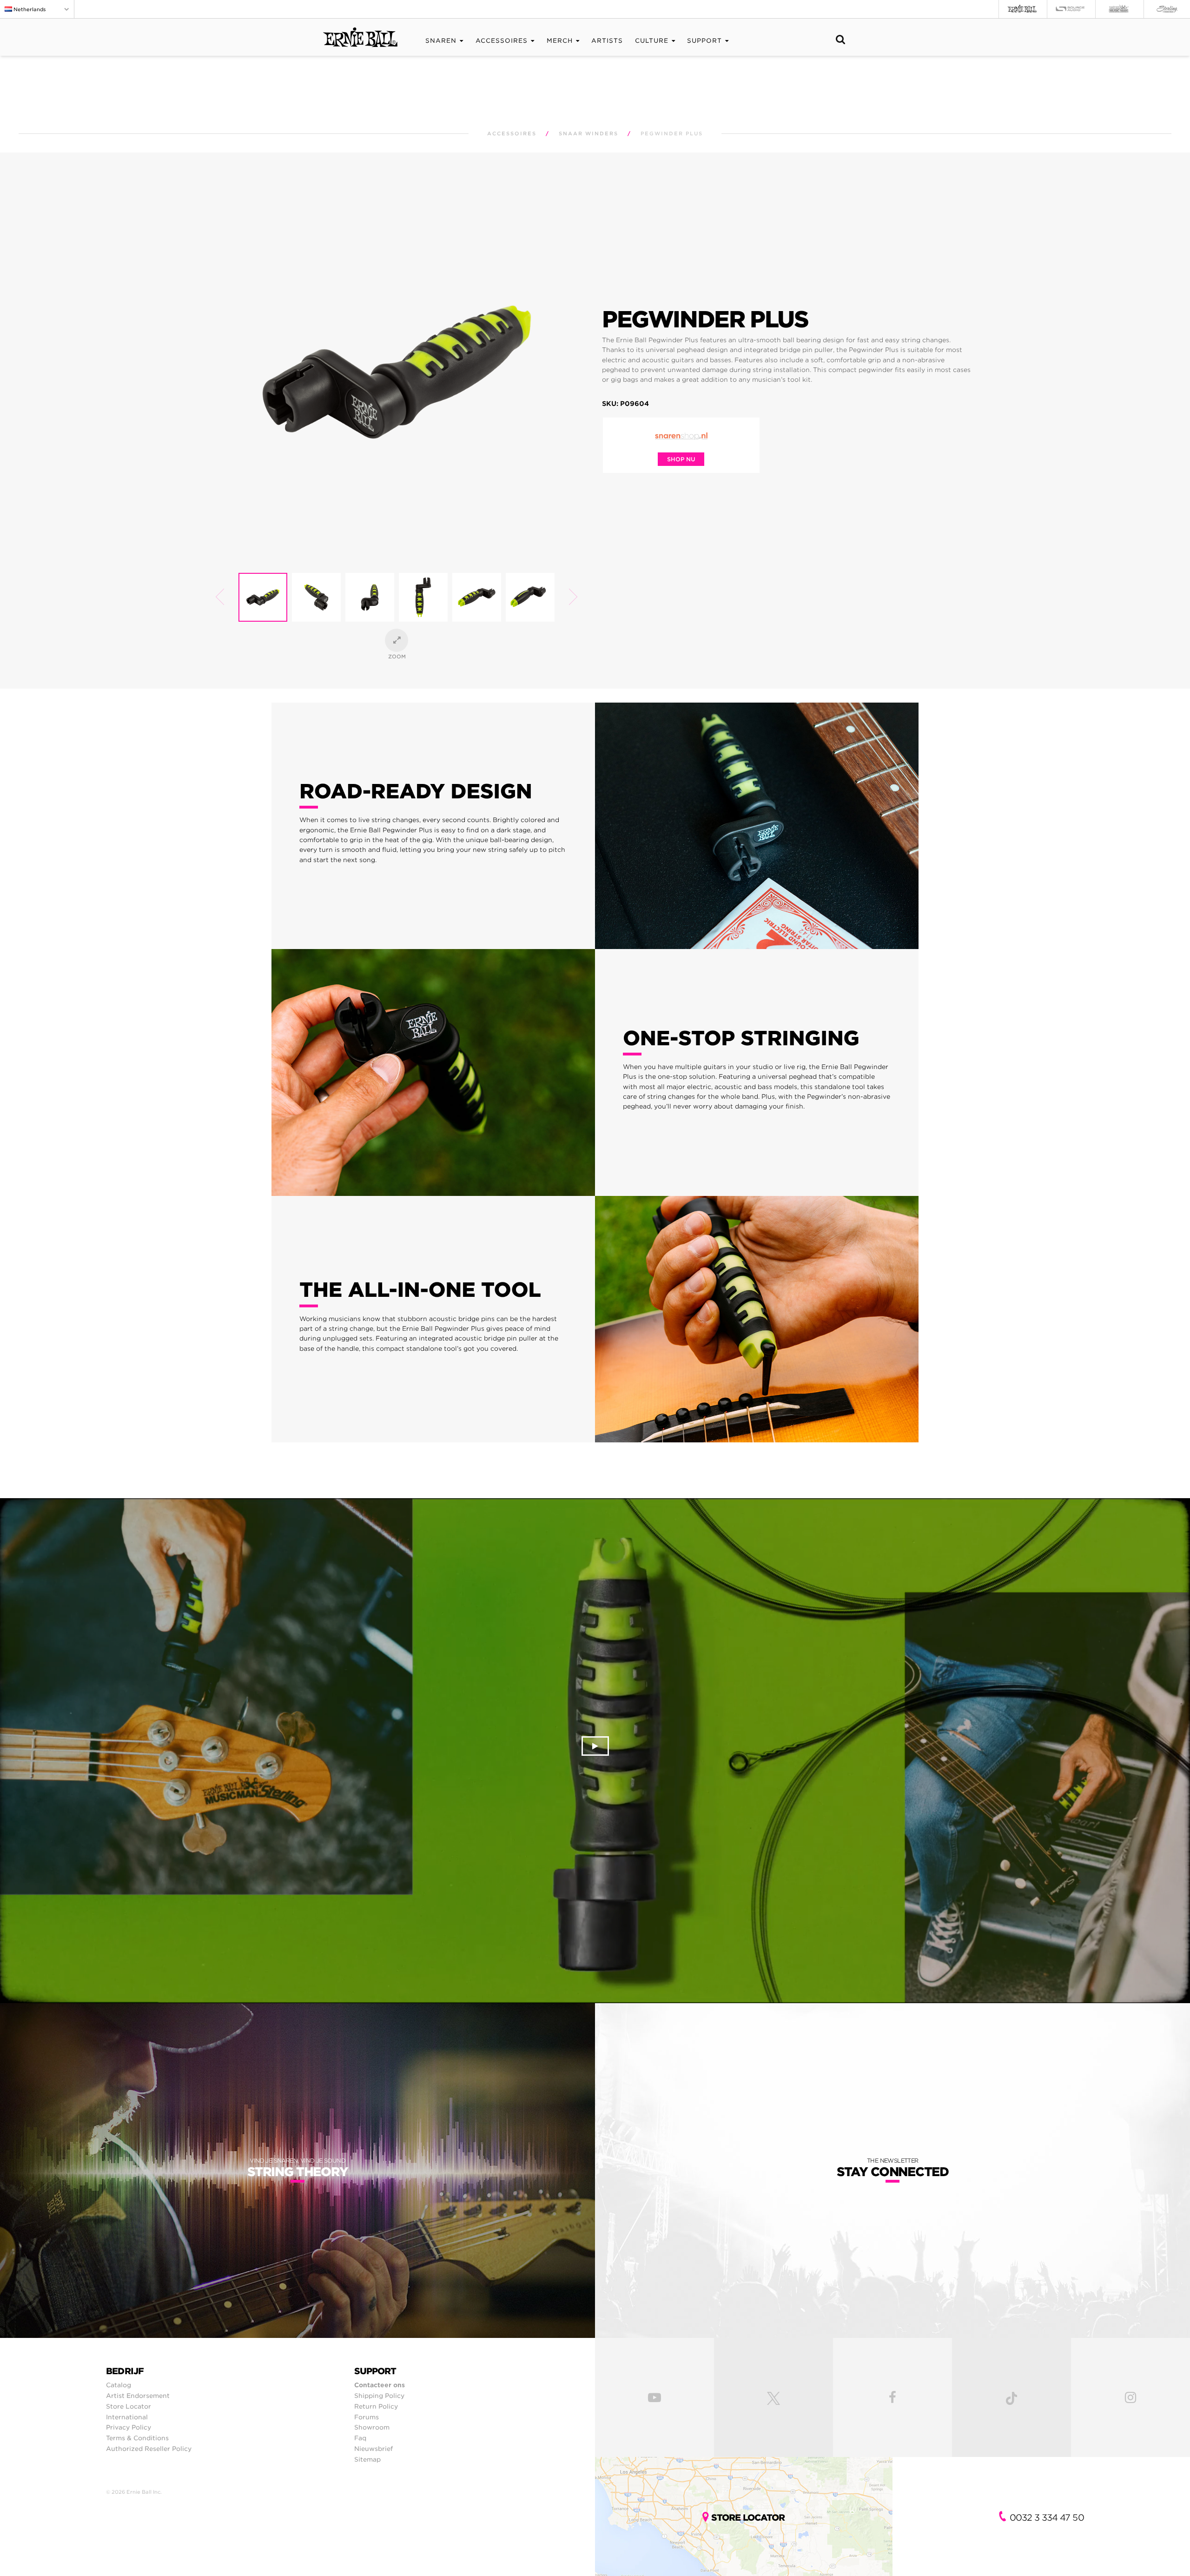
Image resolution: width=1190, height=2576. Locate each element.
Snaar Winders (588, 134)
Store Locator (129, 2406)
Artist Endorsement (138, 2396)
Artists (607, 41)
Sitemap (367, 2459)
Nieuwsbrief (374, 2449)
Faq (360, 2438)
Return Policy (376, 2406)
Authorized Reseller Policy (149, 2449)
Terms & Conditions (137, 2438)
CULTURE (652, 41)
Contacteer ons (380, 2385)
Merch (560, 41)
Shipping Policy (379, 2396)
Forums (367, 2417)
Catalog (119, 2385)
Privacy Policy (129, 2427)
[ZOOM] (397, 640)
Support (704, 41)
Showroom (372, 2427)
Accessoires (502, 41)
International (127, 2417)
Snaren (441, 41)
